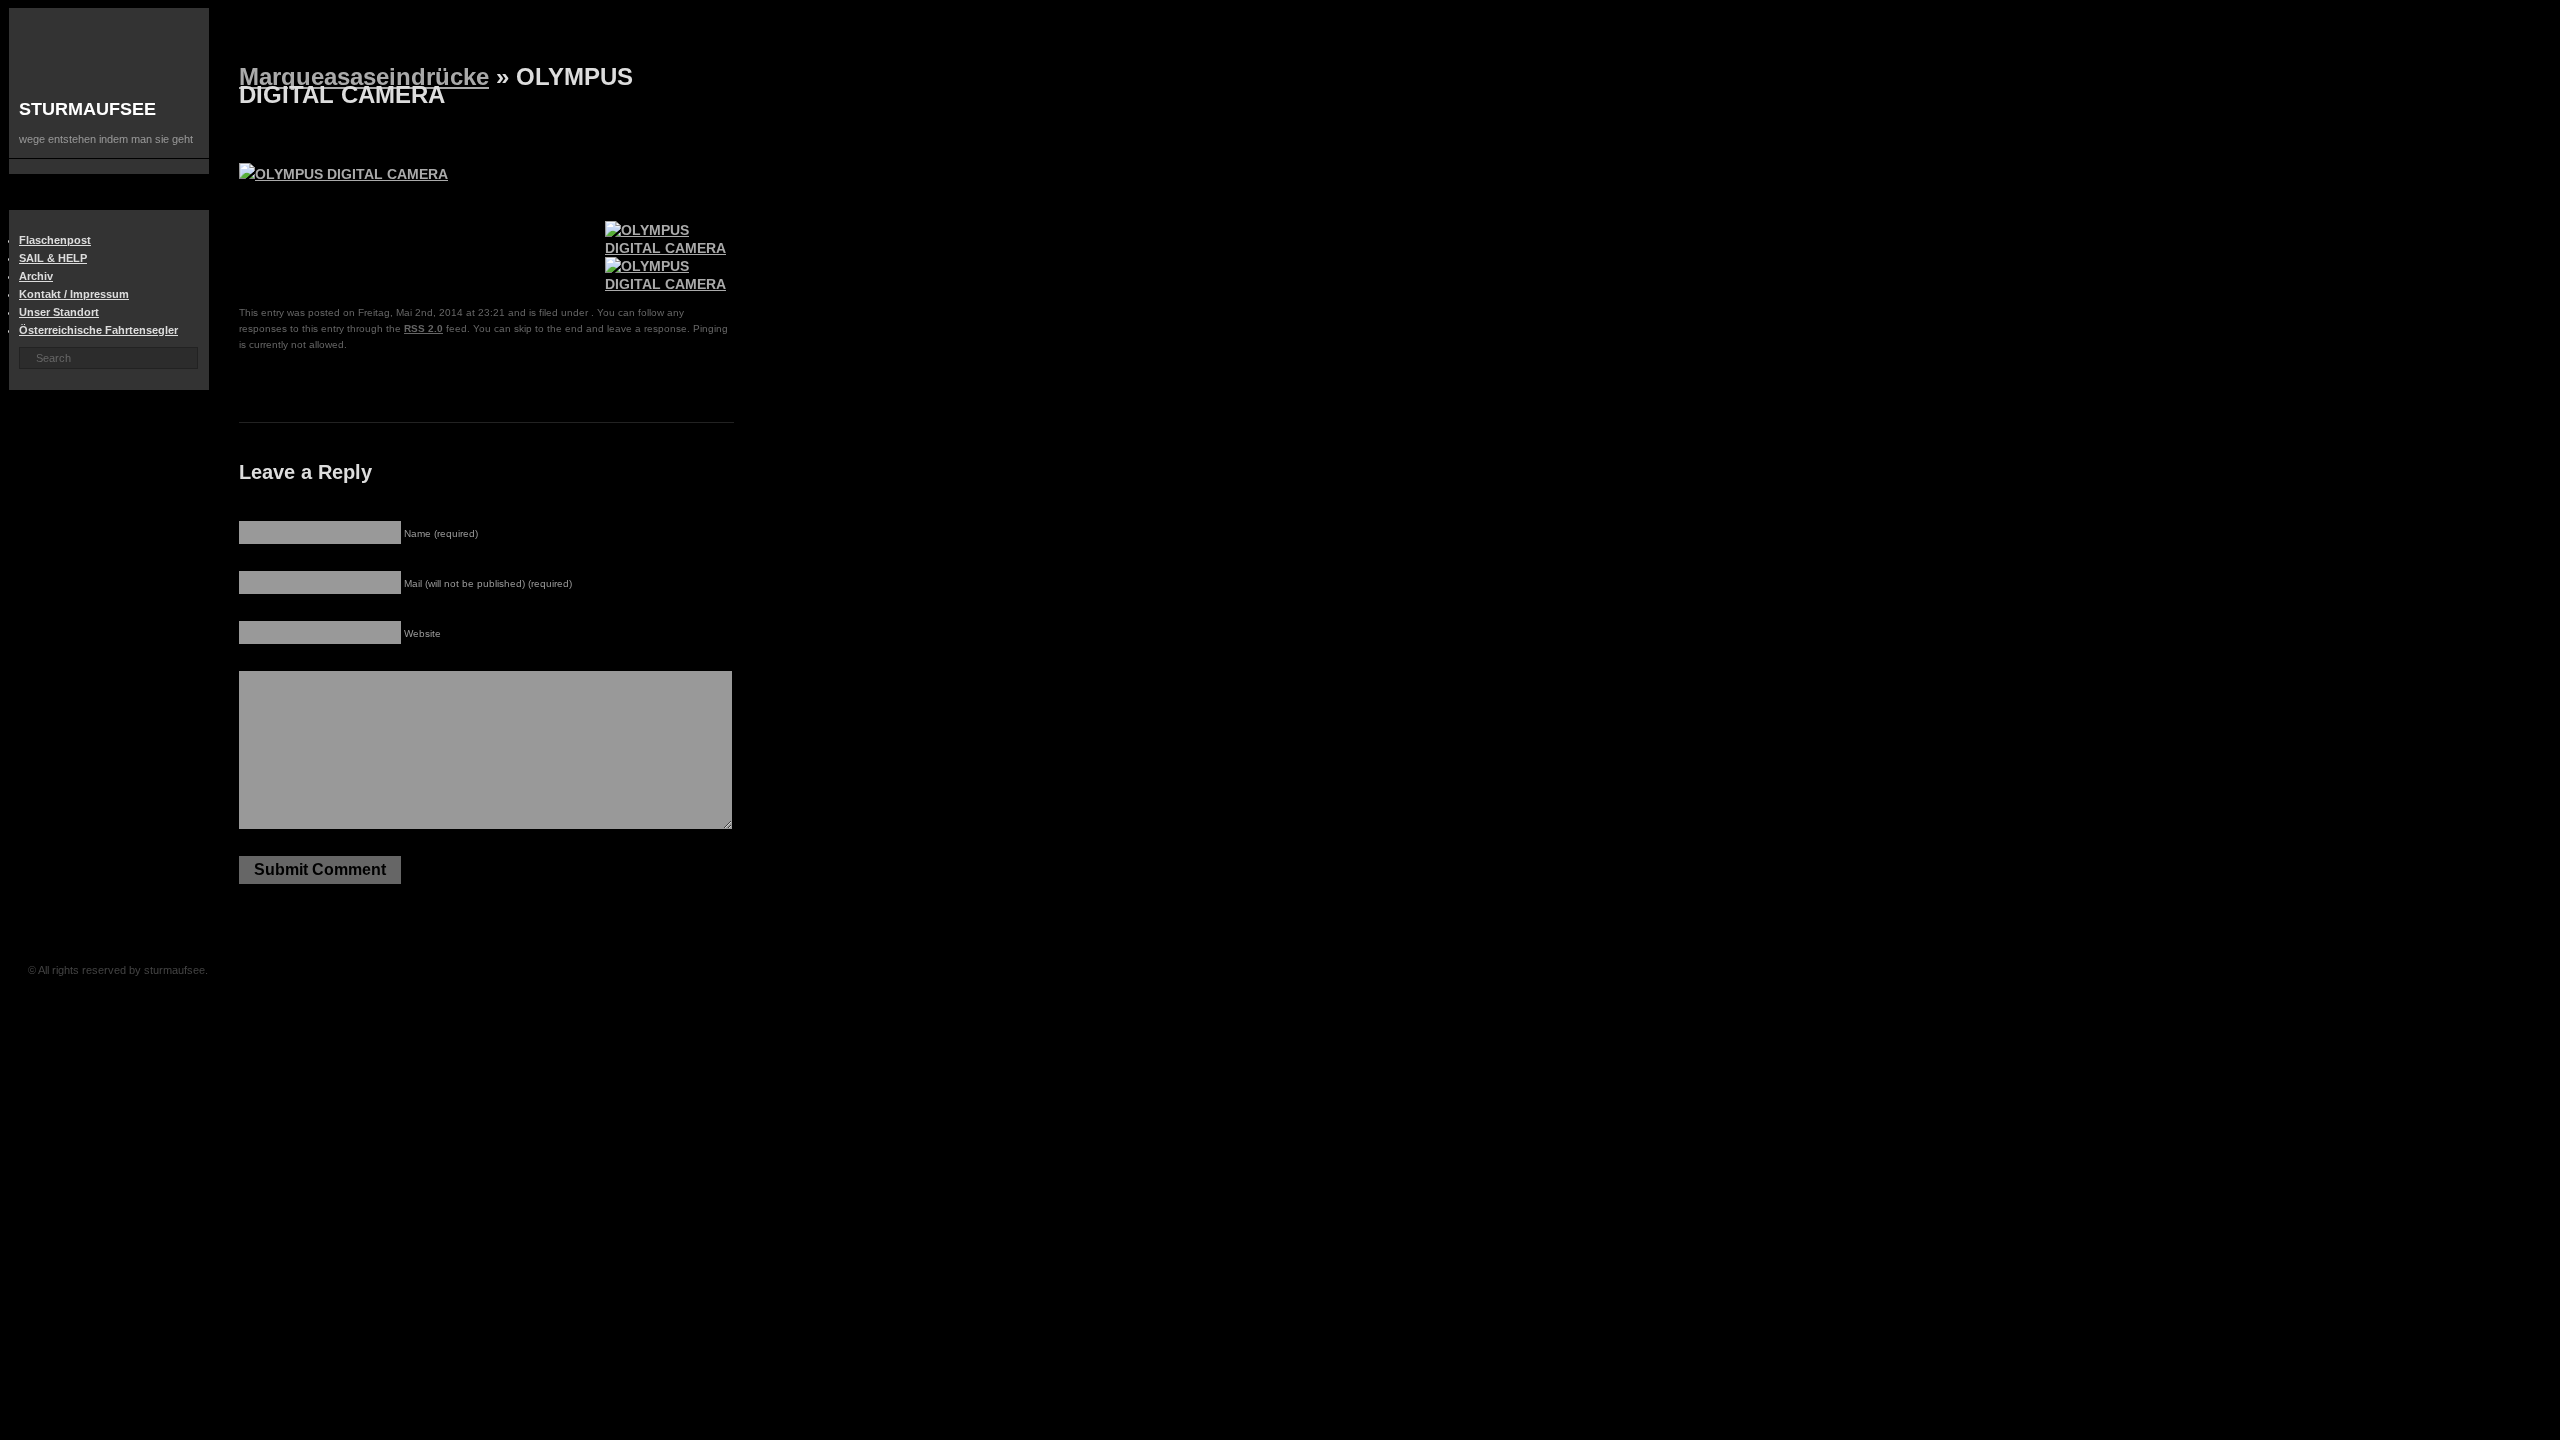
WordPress (550, 970)
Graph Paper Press (518, 970)
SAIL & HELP (53, 258)
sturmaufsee (87, 109)
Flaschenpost (55, 240)
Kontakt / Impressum (74, 294)
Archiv (36, 276)
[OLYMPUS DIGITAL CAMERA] (669, 248)
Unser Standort (59, 312)
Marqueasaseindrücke (364, 76)
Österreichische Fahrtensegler (98, 330)
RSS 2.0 (423, 328)
